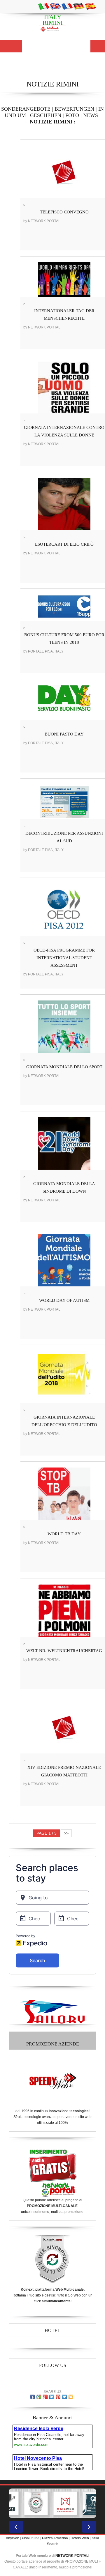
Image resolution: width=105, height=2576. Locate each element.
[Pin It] (58, 2397)
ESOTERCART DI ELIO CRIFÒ (64, 544)
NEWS (91, 115)
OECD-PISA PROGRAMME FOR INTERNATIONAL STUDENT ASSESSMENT (64, 958)
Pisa (25, 2538)
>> (66, 1833)
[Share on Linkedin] (52, 2397)
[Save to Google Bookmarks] (39, 2397)
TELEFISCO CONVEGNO (64, 212)
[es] (90, 6)
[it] (44, 6)
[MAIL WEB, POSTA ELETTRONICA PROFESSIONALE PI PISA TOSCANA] (65, 2503)
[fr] (67, 6)
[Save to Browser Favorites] (71, 2397)
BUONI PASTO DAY (64, 734)
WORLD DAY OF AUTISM (64, 1300)
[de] (79, 6)
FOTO (72, 115)
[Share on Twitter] (64, 2397)
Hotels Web (80, 2538)
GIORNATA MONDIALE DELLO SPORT (64, 1067)
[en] (55, 6)
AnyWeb (13, 2538)
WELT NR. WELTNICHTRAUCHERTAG (64, 1651)
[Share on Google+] (45, 2397)
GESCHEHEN (46, 115)
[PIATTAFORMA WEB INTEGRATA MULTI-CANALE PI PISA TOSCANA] (36, 2503)
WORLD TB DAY (64, 1534)
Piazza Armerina (55, 2538)
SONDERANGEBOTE (26, 109)
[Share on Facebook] (32, 2397)
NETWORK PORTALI (72, 2556)
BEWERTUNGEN (74, 109)
